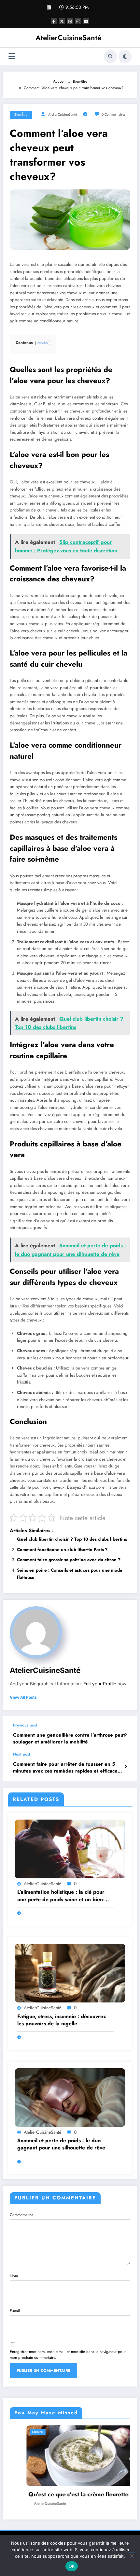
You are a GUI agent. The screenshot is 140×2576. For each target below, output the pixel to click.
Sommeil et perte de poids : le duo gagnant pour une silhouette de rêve (61, 2144)
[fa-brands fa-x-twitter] (62, 21)
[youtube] (86, 21)
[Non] (132, 2556)
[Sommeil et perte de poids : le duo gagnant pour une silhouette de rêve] (70, 2097)
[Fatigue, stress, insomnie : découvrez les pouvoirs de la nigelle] (70, 1973)
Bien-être (21, 114)
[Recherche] (110, 57)
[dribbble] (70, 21)
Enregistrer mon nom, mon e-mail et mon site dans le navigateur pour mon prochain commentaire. (68, 2355)
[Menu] (12, 56)
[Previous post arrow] (126, 1734)
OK (72, 2566)
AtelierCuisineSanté (68, 38)
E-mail (15, 2311)
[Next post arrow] (126, 1767)
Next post (22, 1754)
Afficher (43, 343)
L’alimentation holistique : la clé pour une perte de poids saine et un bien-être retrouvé (61, 1896)
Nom (14, 2276)
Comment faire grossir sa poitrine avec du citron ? (69, 1560)
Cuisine (120, 2432)
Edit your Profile (100, 1684)
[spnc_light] (125, 57)
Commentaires (21, 2215)
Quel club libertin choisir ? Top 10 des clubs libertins (72, 1539)
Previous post (25, 1725)
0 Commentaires (113, 114)
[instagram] (78, 21)
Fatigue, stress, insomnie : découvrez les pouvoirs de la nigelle (62, 2020)
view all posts (23, 1697)
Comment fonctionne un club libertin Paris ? (62, 1550)
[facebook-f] (54, 21)
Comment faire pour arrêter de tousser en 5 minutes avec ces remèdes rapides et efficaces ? (66, 1768)
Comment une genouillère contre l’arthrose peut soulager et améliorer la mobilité (69, 1739)
